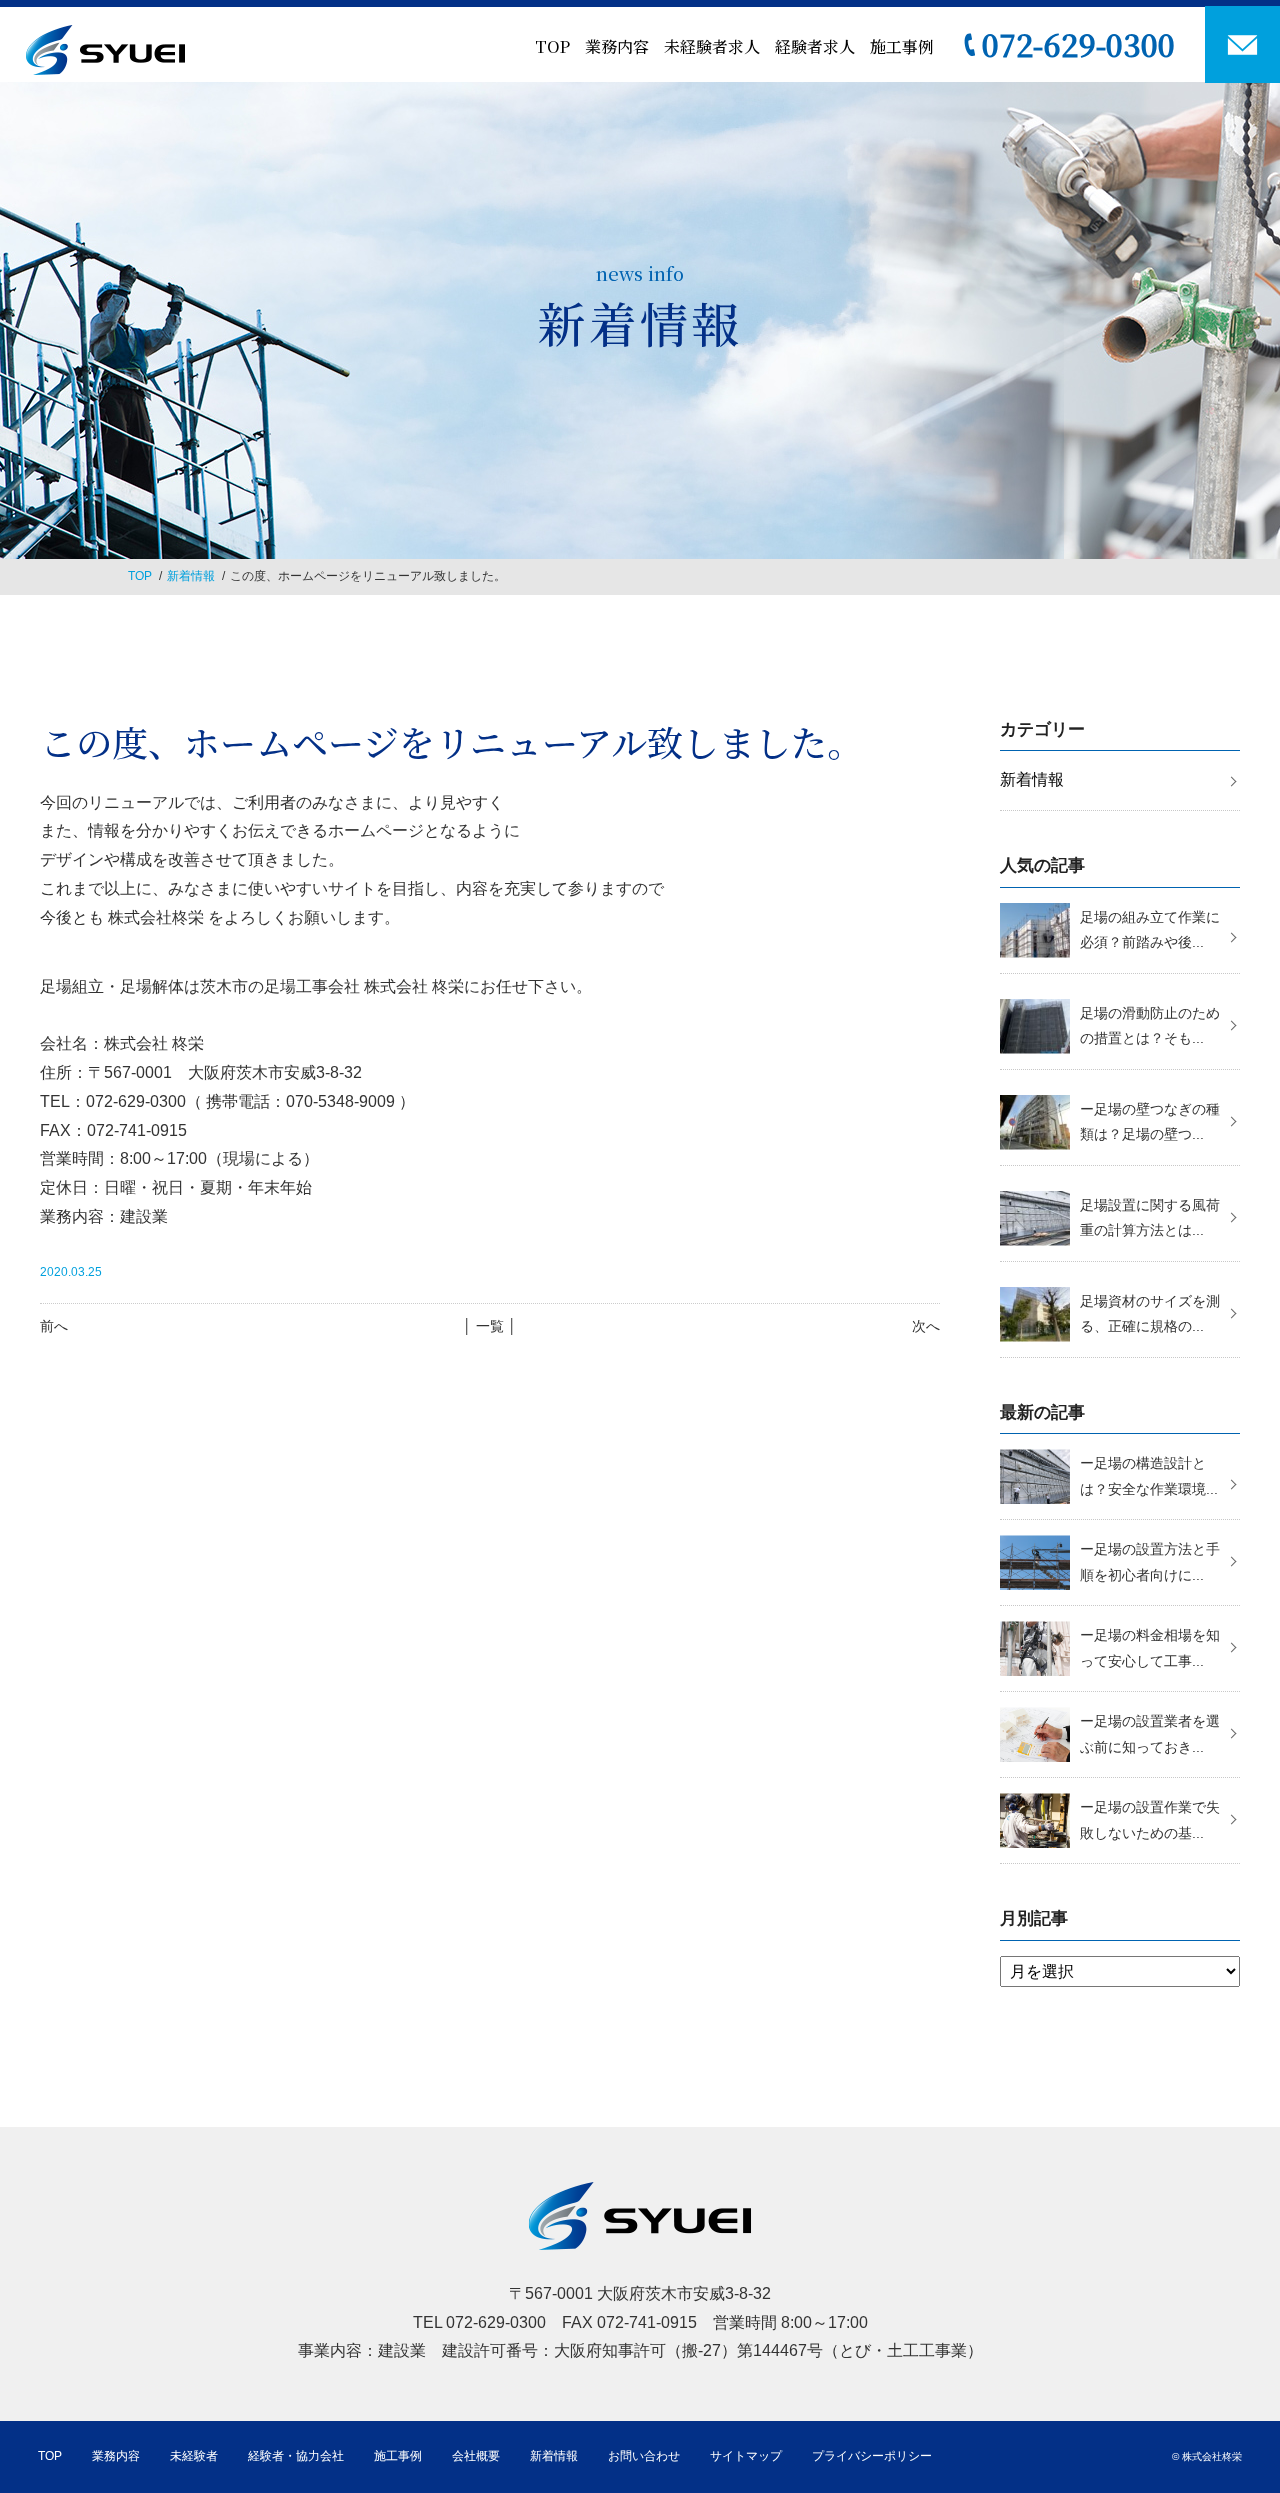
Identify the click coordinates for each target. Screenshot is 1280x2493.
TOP (552, 46)
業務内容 (617, 46)
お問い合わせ (644, 2456)
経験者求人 (815, 46)
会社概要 (476, 2456)
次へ (926, 1326)
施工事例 (902, 46)
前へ (54, 1326)
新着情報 (191, 576)
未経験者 (194, 2456)
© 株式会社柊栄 (1207, 2456)
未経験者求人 (712, 46)
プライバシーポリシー (872, 2456)
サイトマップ (746, 2456)
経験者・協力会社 (296, 2456)
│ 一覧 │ (490, 1326)
